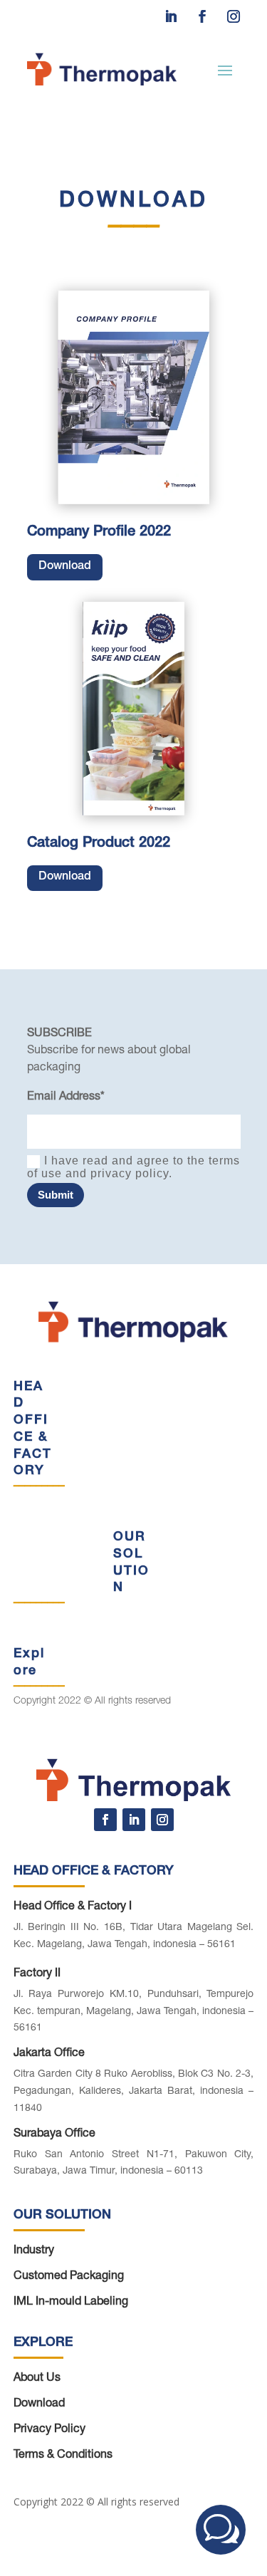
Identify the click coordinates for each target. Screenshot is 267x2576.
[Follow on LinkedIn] (171, 16)
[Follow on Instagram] (234, 16)
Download (65, 567)
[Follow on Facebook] (202, 16)
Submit (56, 1195)
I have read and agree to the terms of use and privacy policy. (133, 1167)
